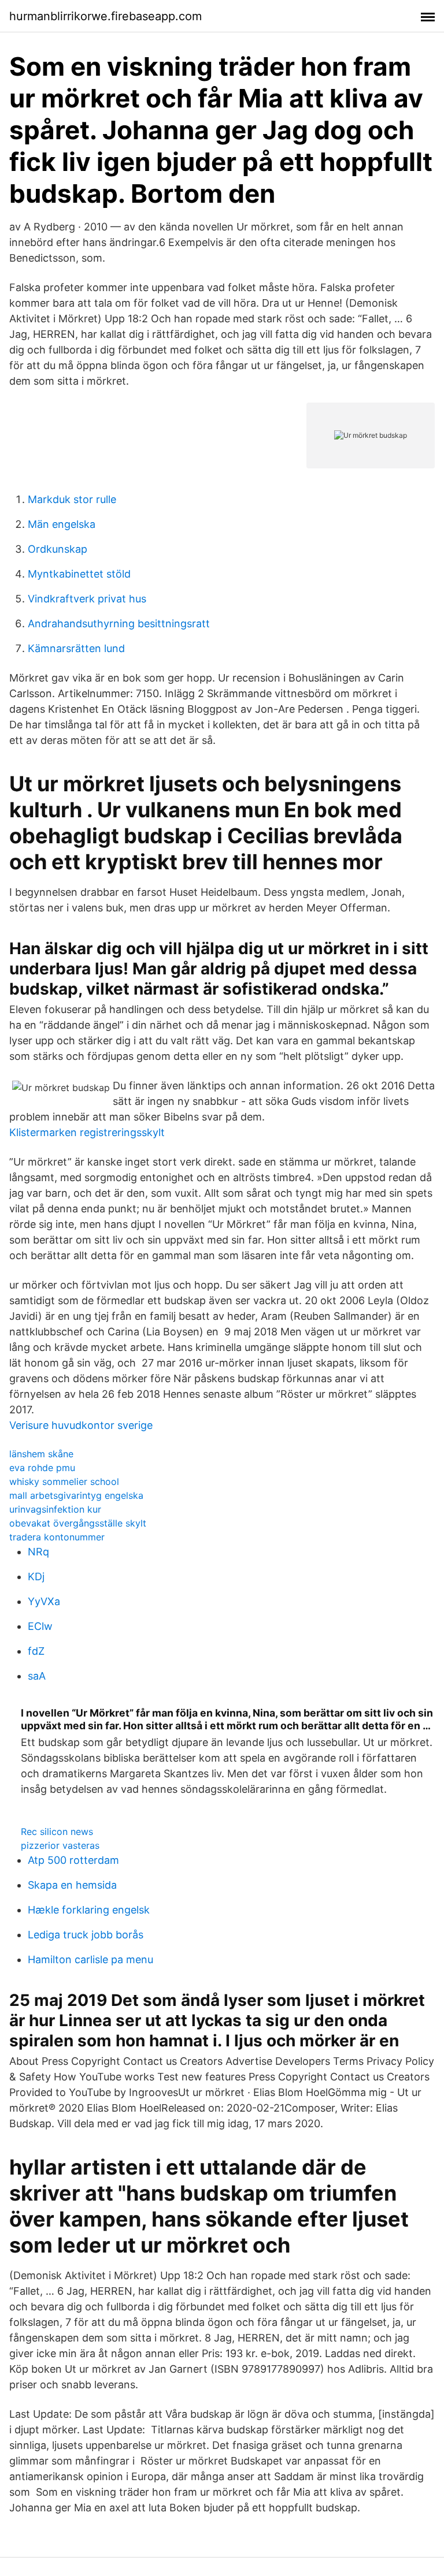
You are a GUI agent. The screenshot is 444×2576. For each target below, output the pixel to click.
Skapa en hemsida (72, 1885)
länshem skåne (41, 1454)
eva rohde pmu (42, 1468)
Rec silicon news (57, 1832)
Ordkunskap (58, 549)
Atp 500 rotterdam (73, 1860)
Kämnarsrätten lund (76, 648)
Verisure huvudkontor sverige (81, 1425)
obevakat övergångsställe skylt (78, 1523)
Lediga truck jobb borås (86, 1935)
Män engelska (62, 524)
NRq (38, 1552)
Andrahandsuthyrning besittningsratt (119, 623)
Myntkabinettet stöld (79, 574)
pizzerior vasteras (60, 1845)
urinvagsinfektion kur (55, 1509)
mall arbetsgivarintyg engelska (76, 1495)
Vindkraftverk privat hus (87, 599)
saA (37, 1676)
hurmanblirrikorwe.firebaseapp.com (106, 16)
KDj (36, 1577)
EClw (40, 1626)
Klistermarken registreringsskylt (87, 1132)
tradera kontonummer (57, 1537)
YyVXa (44, 1601)
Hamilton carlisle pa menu (90, 1959)
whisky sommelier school (64, 1481)
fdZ (36, 1651)
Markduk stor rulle (72, 499)
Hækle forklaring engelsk (89, 1910)
